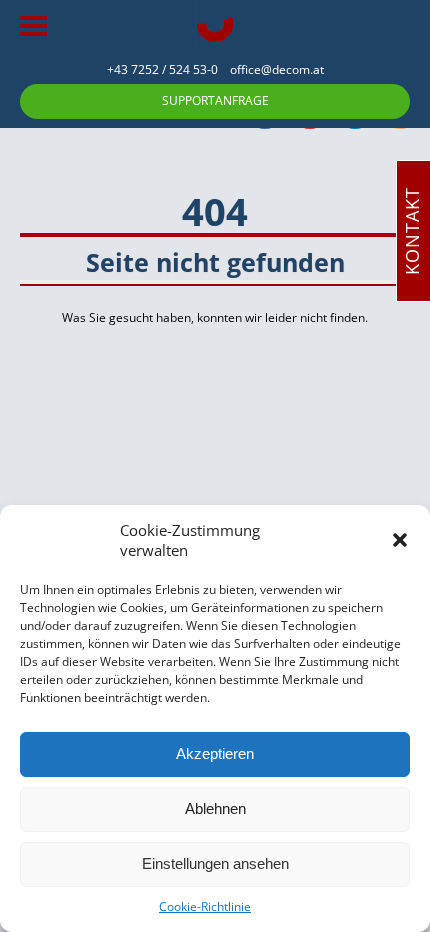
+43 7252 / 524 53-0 (168, 69)
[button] (400, 540)
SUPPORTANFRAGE (215, 100)
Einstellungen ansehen (215, 863)
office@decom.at (277, 69)
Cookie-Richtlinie (205, 906)
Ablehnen (215, 808)
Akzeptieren (215, 753)
